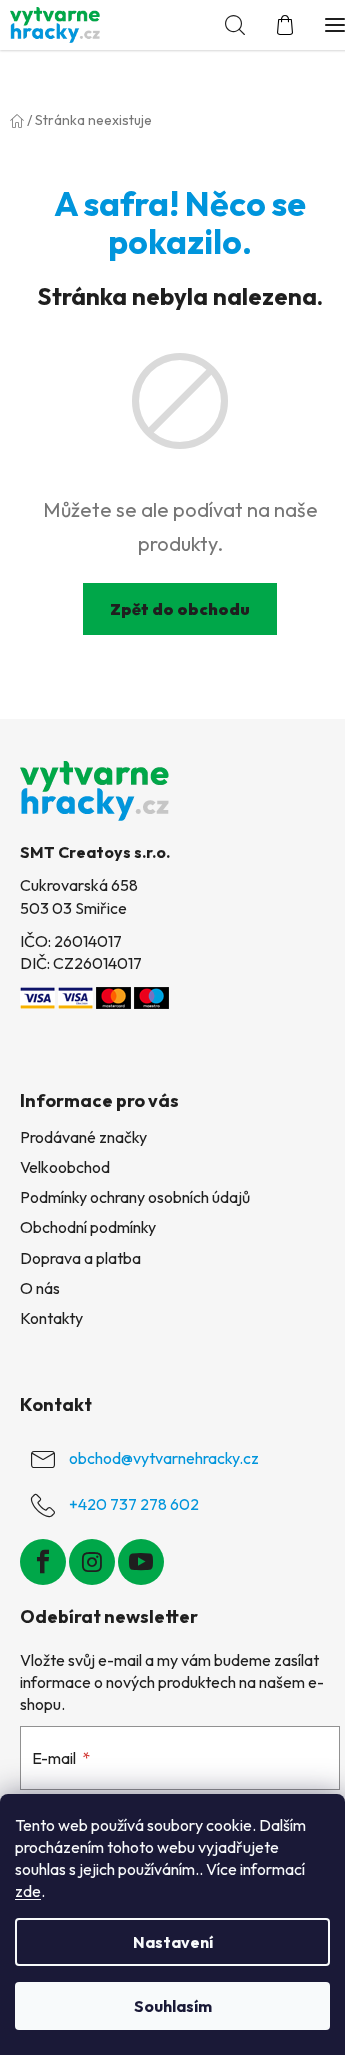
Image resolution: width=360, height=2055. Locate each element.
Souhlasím (173, 2006)
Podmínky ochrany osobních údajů (135, 1197)
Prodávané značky (83, 1137)
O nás (40, 1288)
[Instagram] (92, 1562)
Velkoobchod (65, 1167)
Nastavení (173, 1942)
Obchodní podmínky (88, 1227)
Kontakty (51, 1318)
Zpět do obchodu (180, 609)
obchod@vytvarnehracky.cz (164, 1458)
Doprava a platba (80, 1258)
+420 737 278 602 (134, 1504)
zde (28, 1891)
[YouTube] (141, 1562)
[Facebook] (43, 1562)
